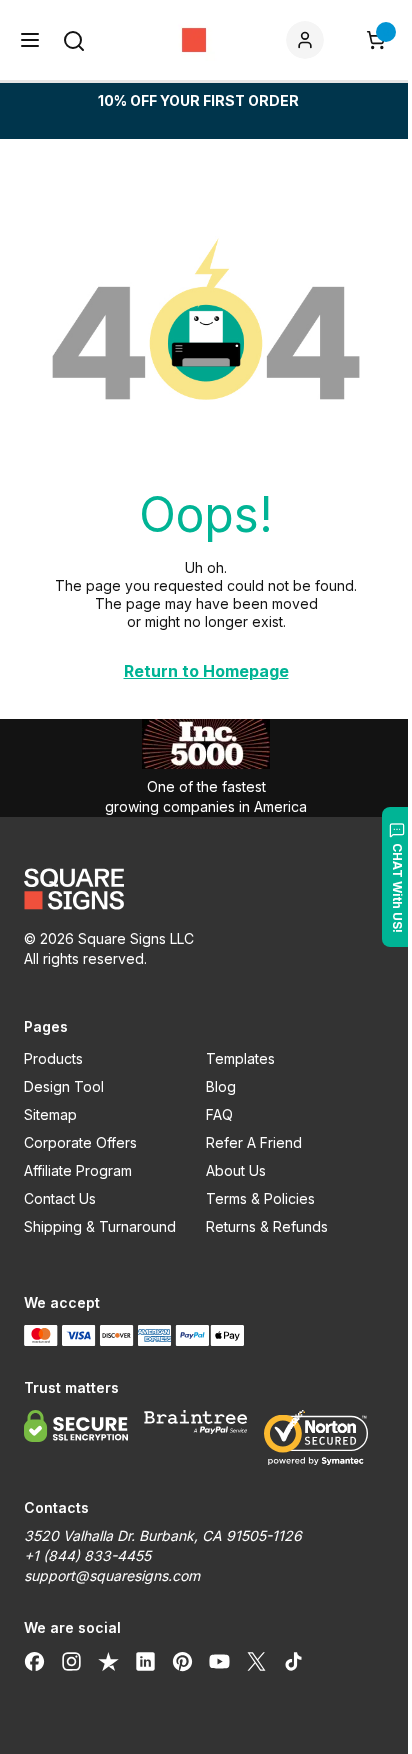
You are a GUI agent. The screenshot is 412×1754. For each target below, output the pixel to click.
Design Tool (64, 1086)
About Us (236, 1170)
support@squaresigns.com (112, 1575)
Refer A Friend (254, 1142)
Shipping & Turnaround (100, 1226)
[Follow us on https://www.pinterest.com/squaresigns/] (182, 1662)
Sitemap (50, 1114)
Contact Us (60, 1198)
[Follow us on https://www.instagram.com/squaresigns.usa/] (71, 1662)
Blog (221, 1086)
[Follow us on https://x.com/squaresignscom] (256, 1662)
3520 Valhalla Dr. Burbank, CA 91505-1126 (163, 1535)
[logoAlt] (206, 889)
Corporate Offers (80, 1142)
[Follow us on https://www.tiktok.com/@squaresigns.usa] (293, 1662)
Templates (240, 1058)
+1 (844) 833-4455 (87, 1555)
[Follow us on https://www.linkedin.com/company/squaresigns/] (145, 1662)
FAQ (219, 1114)
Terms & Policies (260, 1198)
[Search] (74, 41)
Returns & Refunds (267, 1226)
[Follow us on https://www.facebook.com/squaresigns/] (34, 1662)
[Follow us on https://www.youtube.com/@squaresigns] (219, 1662)
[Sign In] (309, 40)
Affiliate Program (78, 1170)
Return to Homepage (206, 671)
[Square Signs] (194, 40)
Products (53, 1058)
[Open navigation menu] (30, 40)
